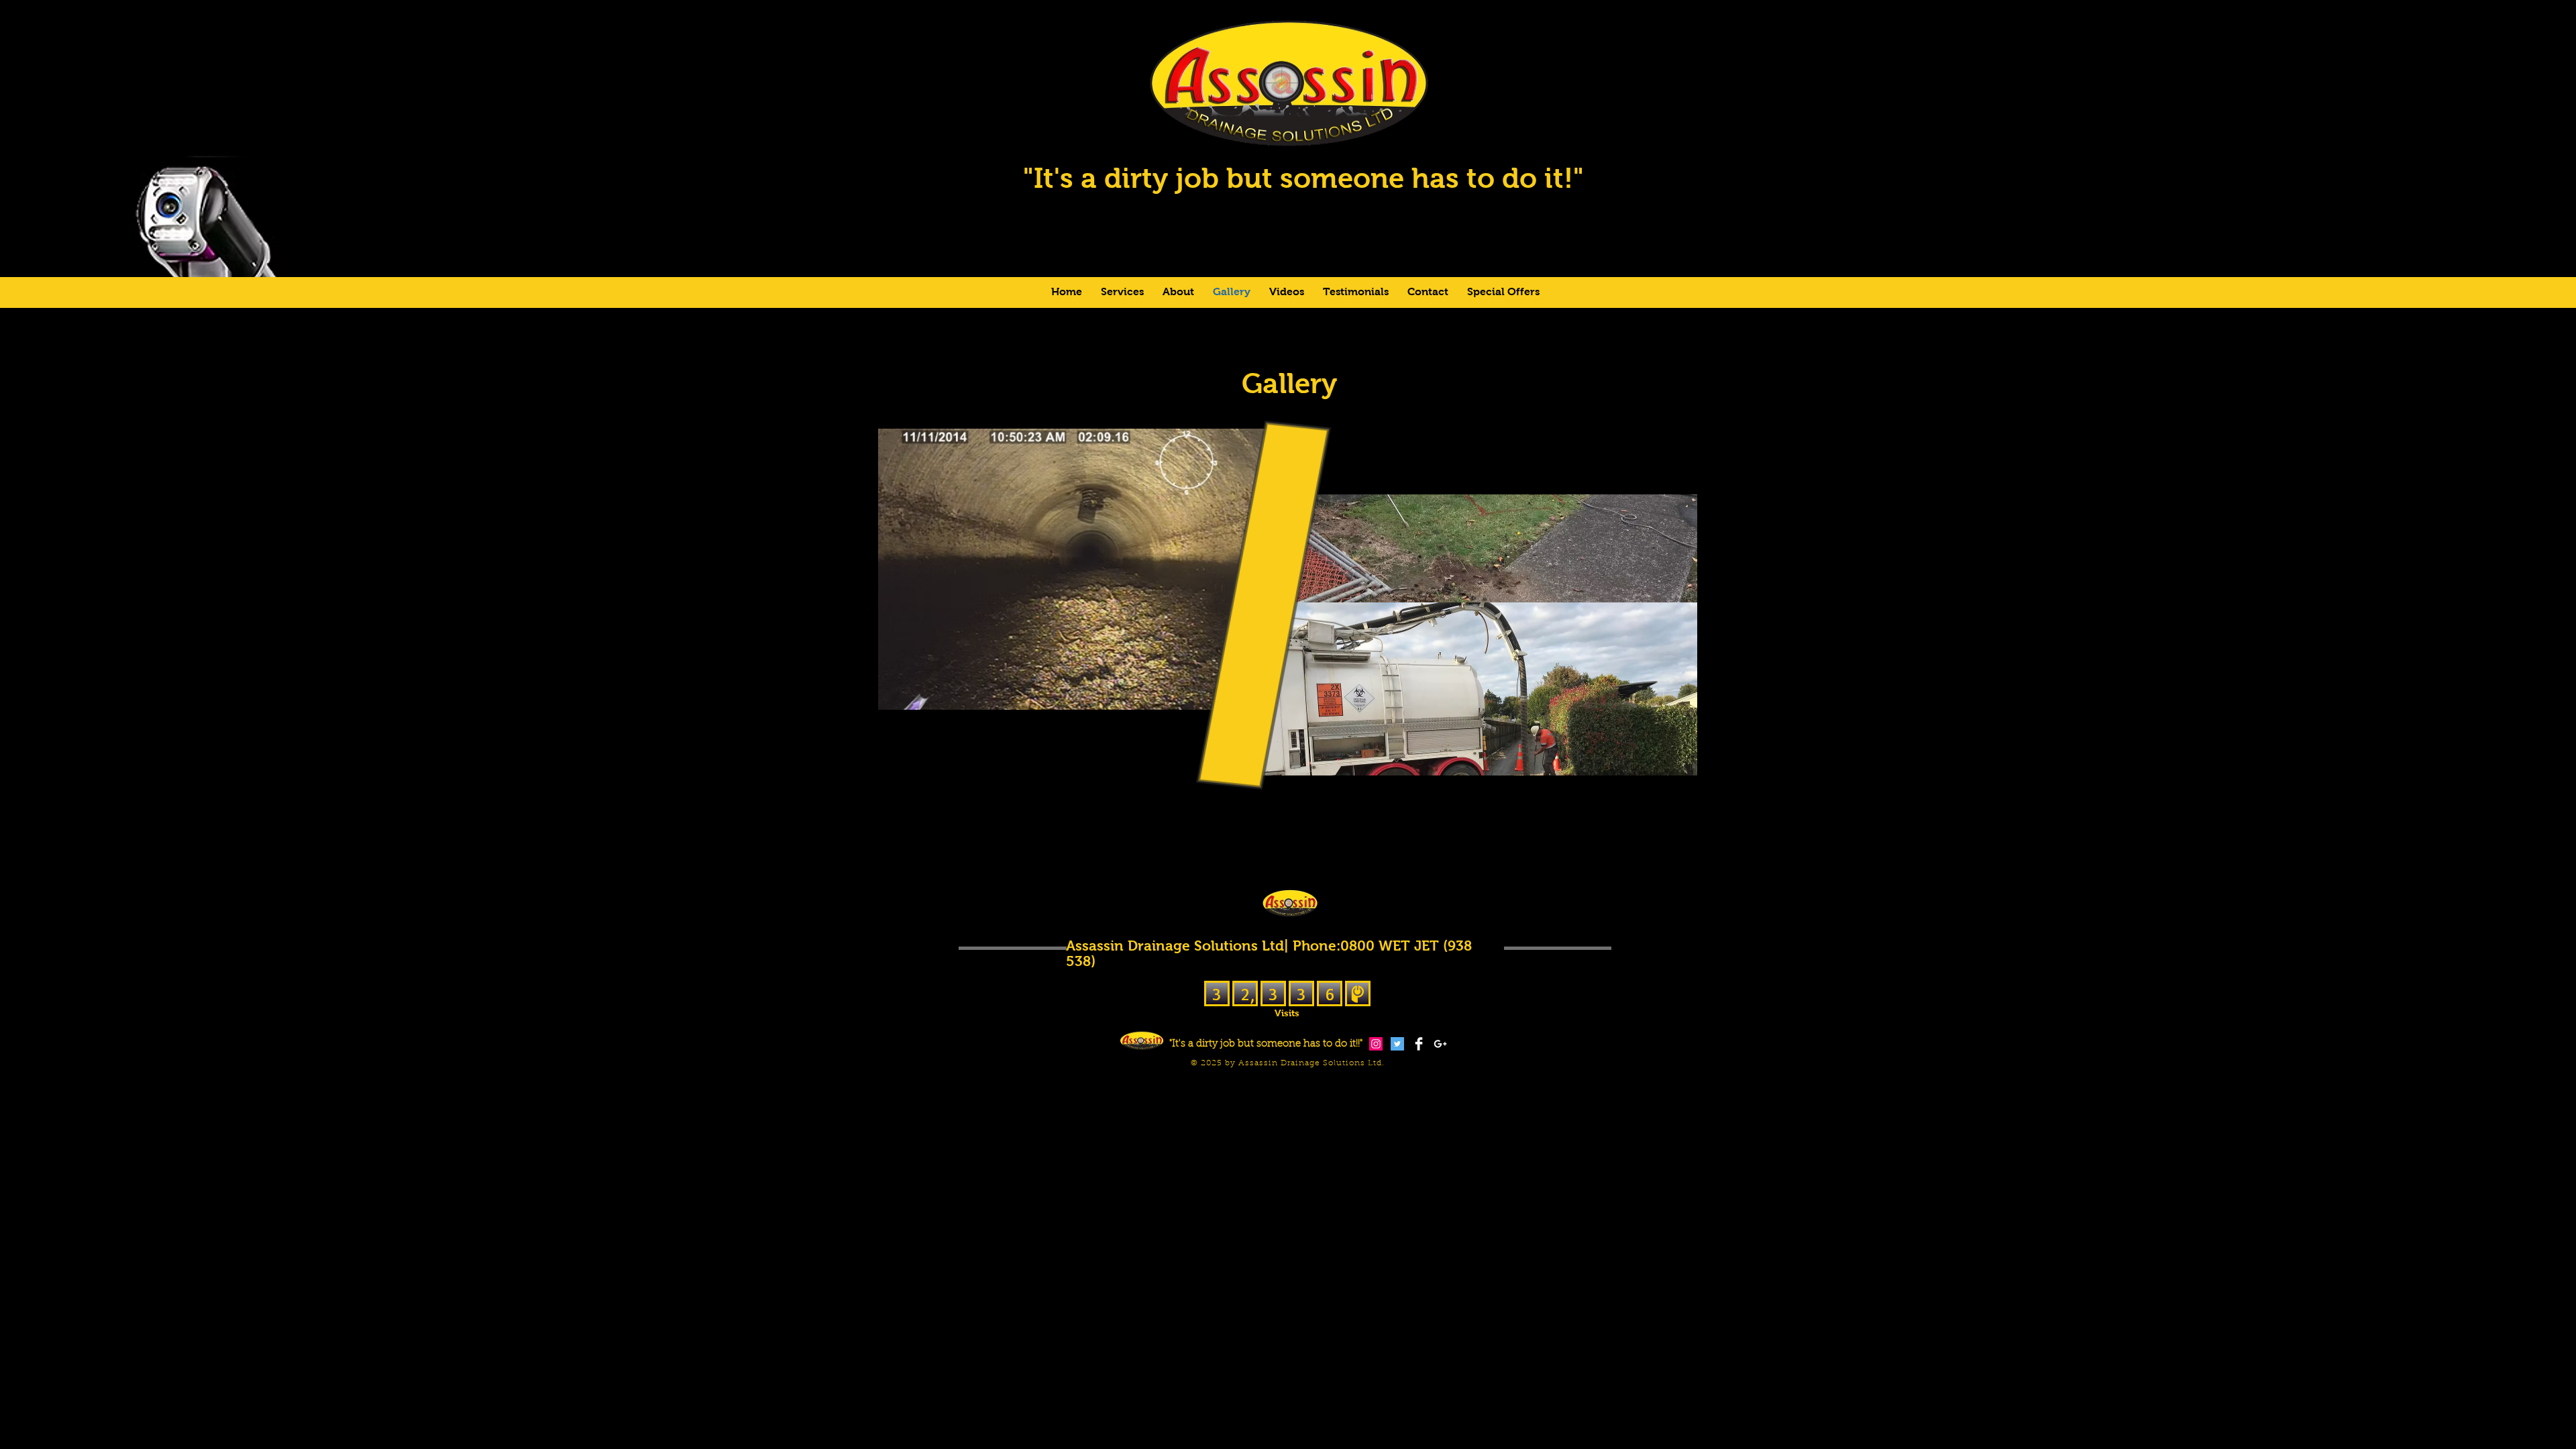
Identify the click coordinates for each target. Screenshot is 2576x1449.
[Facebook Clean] (1419, 1044)
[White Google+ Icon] (1440, 1044)
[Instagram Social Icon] (1376, 1044)
